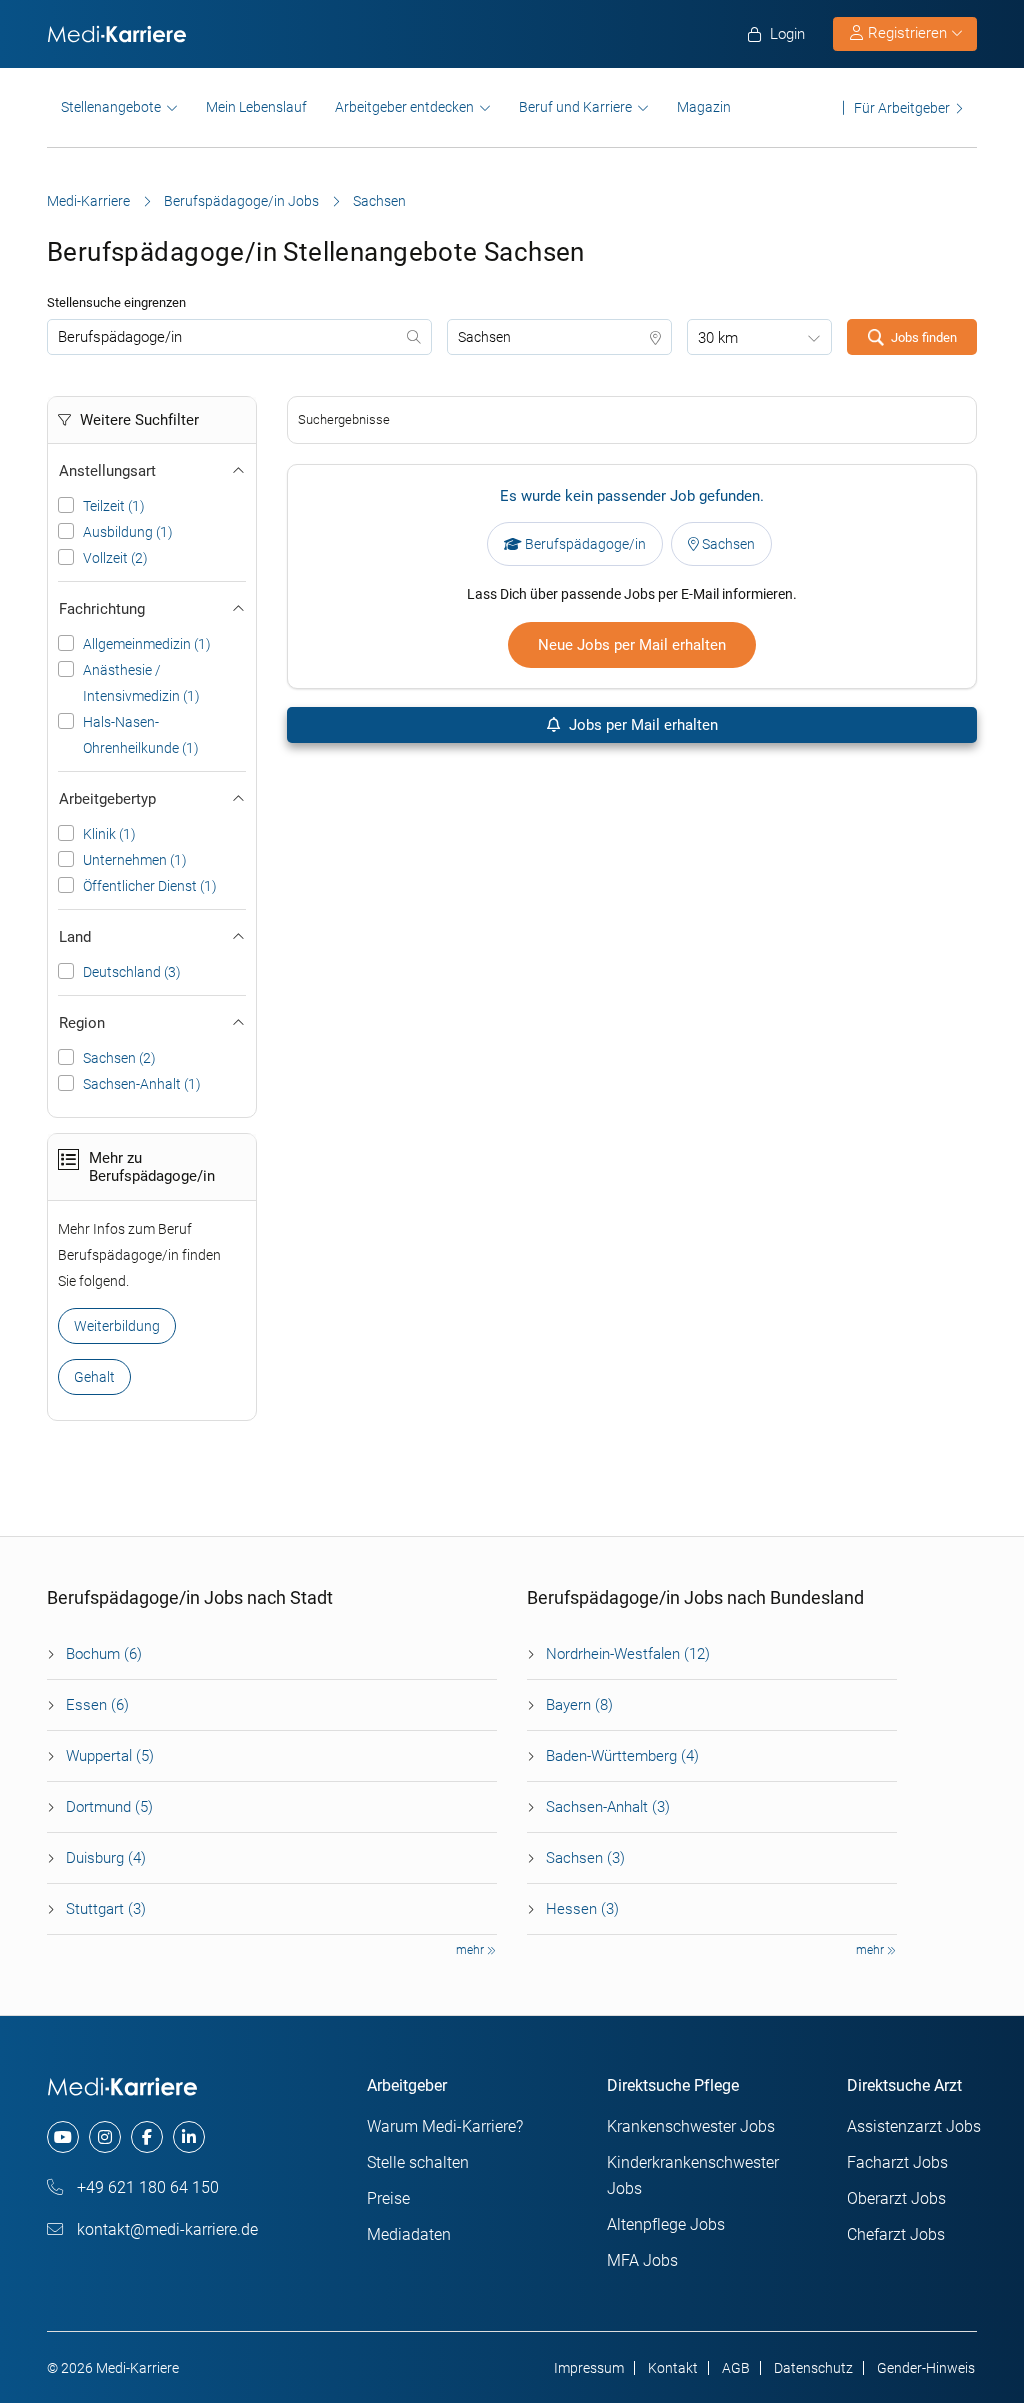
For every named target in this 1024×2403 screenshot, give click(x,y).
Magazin (704, 107)
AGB (736, 2368)
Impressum (589, 2368)
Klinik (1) (109, 834)
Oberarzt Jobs (896, 2198)
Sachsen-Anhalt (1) (142, 1084)
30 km (718, 338)
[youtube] (63, 2137)
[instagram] (105, 2137)
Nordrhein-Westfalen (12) (628, 1654)
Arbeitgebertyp (107, 799)
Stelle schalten (418, 2162)
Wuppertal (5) (110, 1756)
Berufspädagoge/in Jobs (241, 201)
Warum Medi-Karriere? (445, 2126)
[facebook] (147, 2137)
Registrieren (907, 33)
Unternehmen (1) (135, 860)
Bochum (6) (104, 1654)
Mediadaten (409, 2234)
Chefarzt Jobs (896, 2234)
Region (82, 1023)
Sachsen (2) (119, 1058)
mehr (471, 1950)
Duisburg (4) (106, 1858)
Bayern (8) (579, 1705)
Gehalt (94, 1377)
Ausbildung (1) (128, 532)
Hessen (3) (582, 1909)
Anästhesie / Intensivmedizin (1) (141, 683)
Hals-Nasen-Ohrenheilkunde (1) (141, 735)
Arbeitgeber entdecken (404, 107)
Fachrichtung (102, 609)
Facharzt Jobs (897, 2162)
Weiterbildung (117, 1326)
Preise (388, 2198)
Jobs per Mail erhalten (641, 725)
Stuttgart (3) (106, 1909)
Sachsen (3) (585, 1858)
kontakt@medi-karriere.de (165, 2229)
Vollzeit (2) (115, 558)
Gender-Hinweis (926, 2368)
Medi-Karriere (88, 201)
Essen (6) (97, 1705)
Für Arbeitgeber (902, 107)
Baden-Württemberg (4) (622, 1756)
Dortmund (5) (109, 1807)
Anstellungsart (107, 471)
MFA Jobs (642, 2260)
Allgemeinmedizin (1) (147, 644)
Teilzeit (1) (114, 506)
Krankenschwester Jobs (691, 2126)
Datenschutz (813, 2368)
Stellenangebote (111, 107)
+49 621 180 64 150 (146, 2187)
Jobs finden (924, 337)
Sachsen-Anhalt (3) (608, 1807)
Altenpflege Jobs (666, 2224)
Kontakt (673, 2368)
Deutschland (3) (132, 972)
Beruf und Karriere (575, 107)
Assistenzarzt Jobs (914, 2126)
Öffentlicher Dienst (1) (150, 886)
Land (75, 937)
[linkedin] (189, 2137)
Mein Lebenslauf (256, 107)
